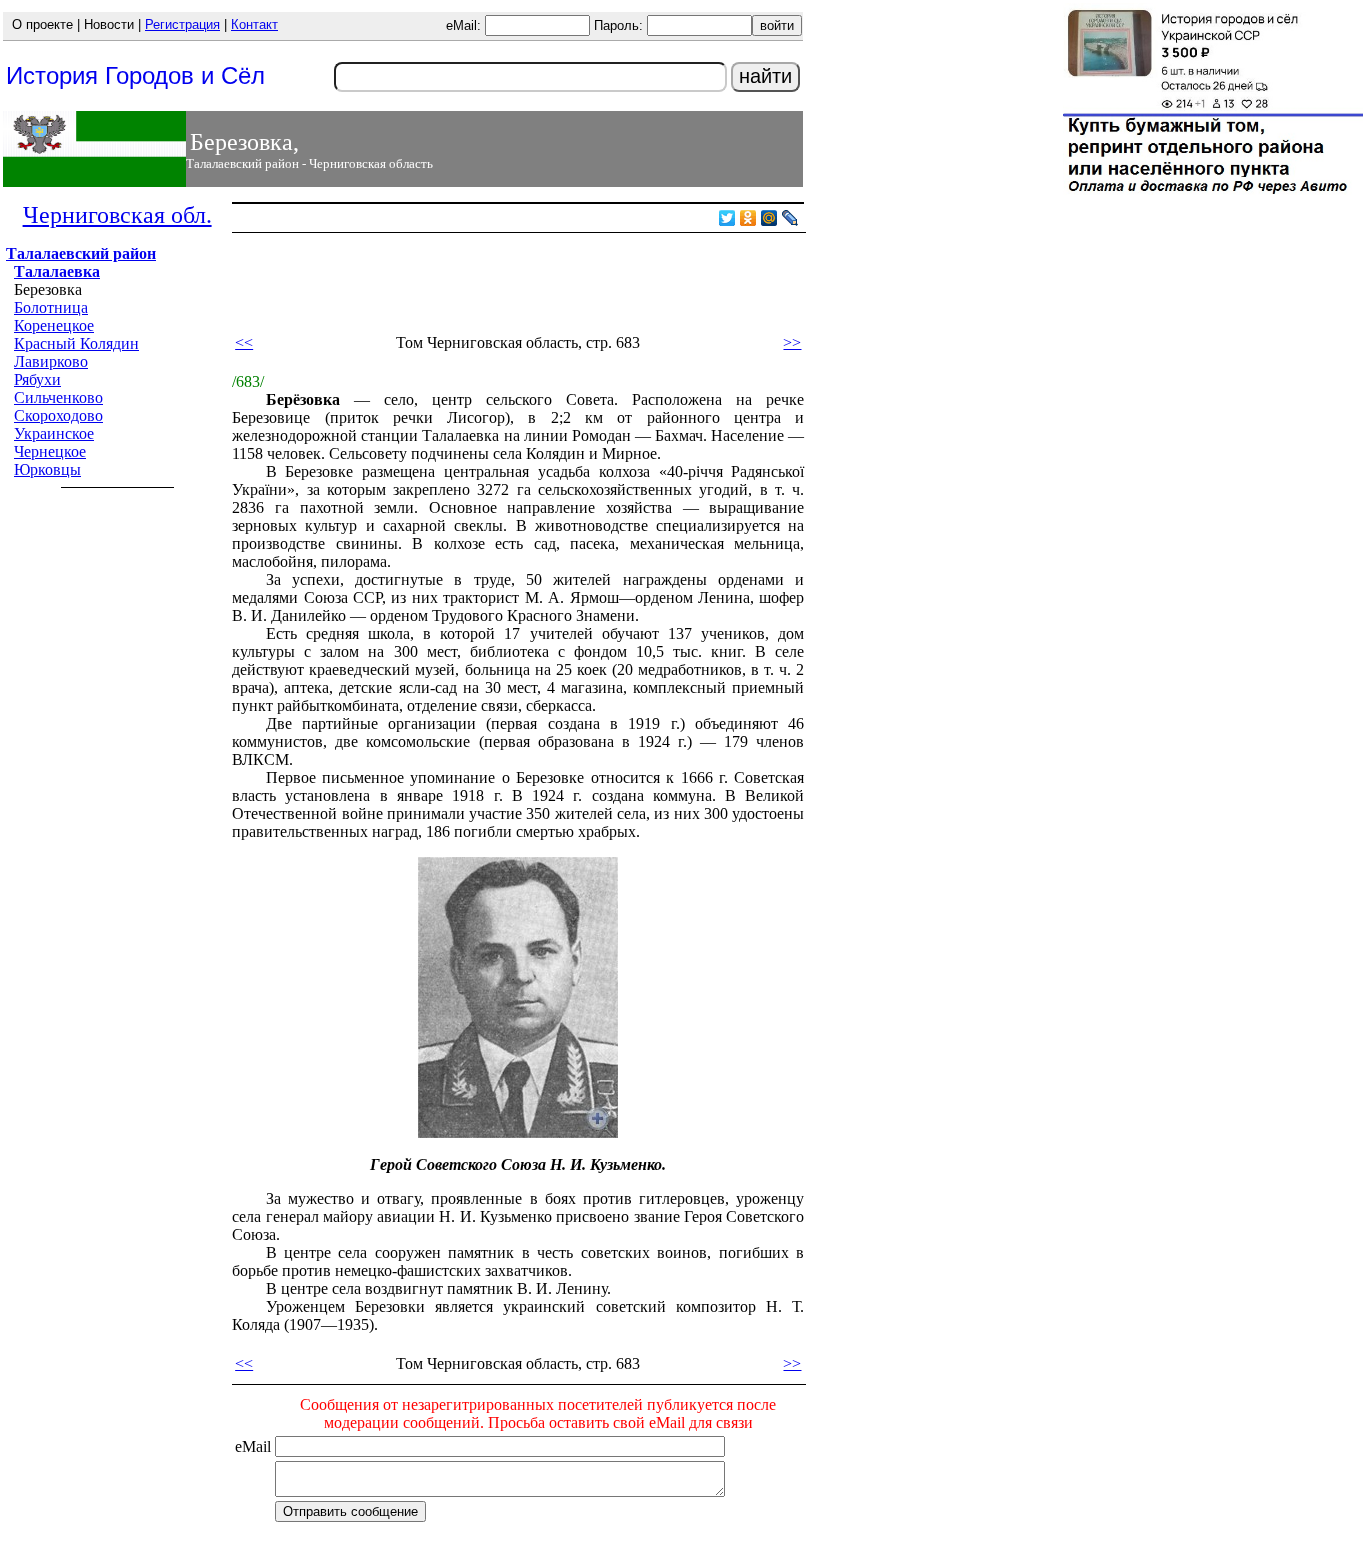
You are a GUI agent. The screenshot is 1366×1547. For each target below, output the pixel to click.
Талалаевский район (81, 253)
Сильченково (58, 397)
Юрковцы (47, 469)
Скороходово (58, 415)
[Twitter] (727, 218)
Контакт (254, 24)
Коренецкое (54, 325)
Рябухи (37, 379)
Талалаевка (57, 271)
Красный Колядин (76, 343)
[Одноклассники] (748, 218)
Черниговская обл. (117, 215)
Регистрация (182, 24)
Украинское (54, 433)
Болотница (51, 307)
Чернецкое (50, 451)
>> (792, 342)
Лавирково (51, 361)
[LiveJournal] (790, 218)
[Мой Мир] (769, 218)
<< (244, 342)
